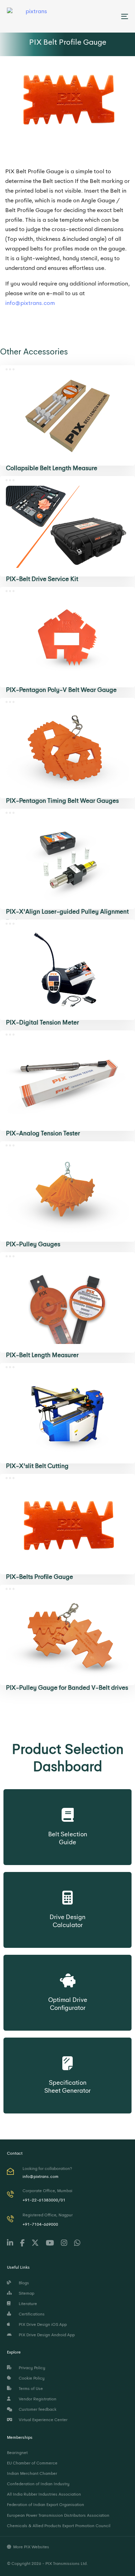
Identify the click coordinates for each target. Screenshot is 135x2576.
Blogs (23, 2283)
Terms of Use (30, 2389)
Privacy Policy (31, 2368)
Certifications (31, 2314)
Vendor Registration (37, 2399)
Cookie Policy (31, 2378)
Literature (27, 2304)
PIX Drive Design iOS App (42, 2324)
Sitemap (25, 2293)
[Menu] (108, 16)
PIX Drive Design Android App (46, 2335)
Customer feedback (37, 2409)
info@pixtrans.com (30, 303)
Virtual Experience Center (42, 2420)
